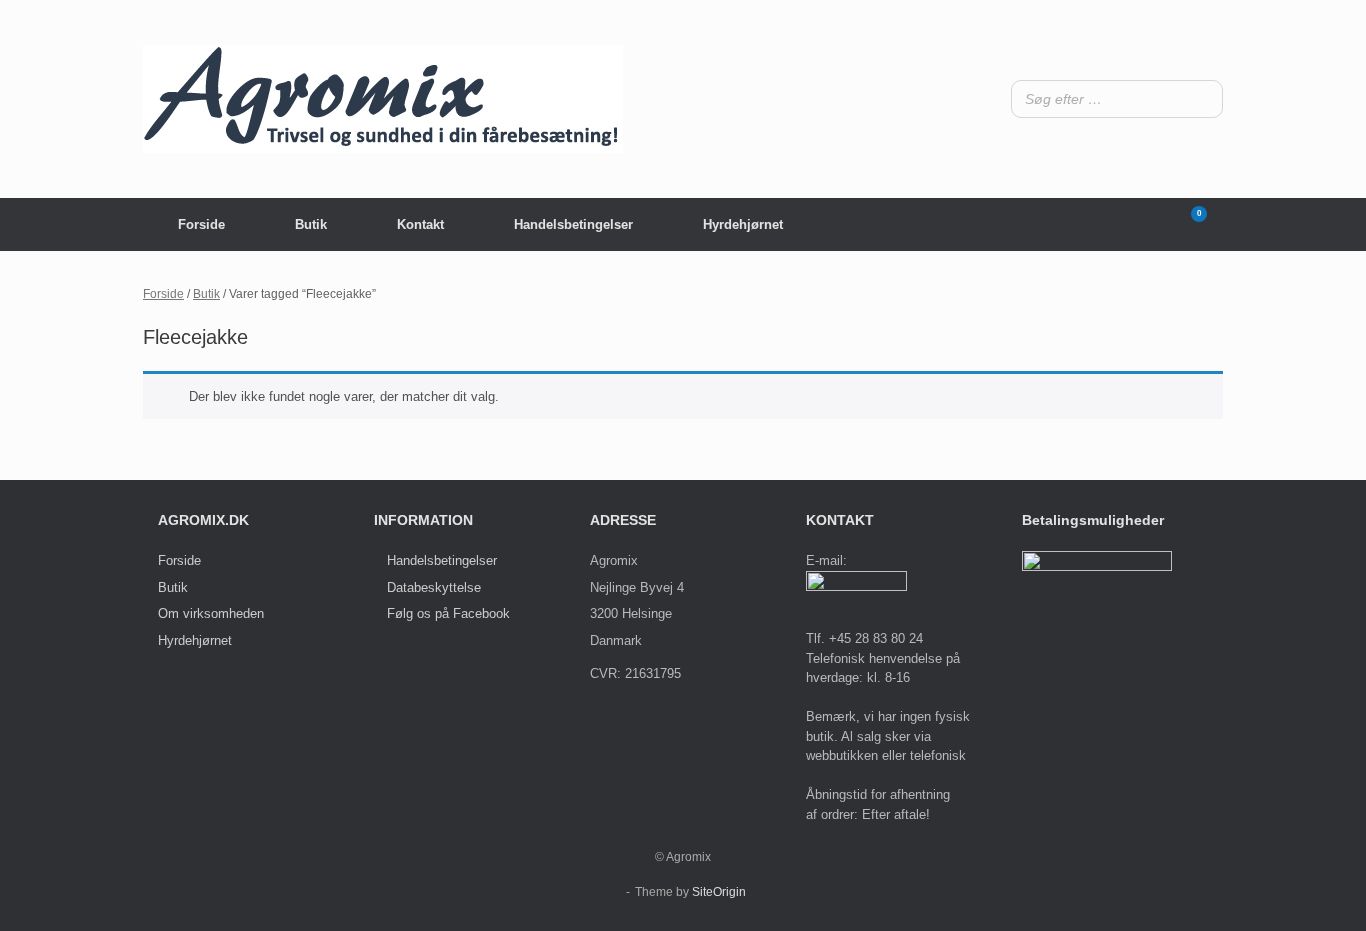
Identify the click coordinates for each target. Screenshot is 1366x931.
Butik (311, 224)
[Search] (1202, 99)
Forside (201, 224)
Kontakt (420, 224)
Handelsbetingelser (573, 224)
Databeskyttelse (434, 587)
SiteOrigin (719, 892)
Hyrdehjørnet (743, 224)
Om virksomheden (211, 613)
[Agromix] (383, 99)
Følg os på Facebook (448, 613)
